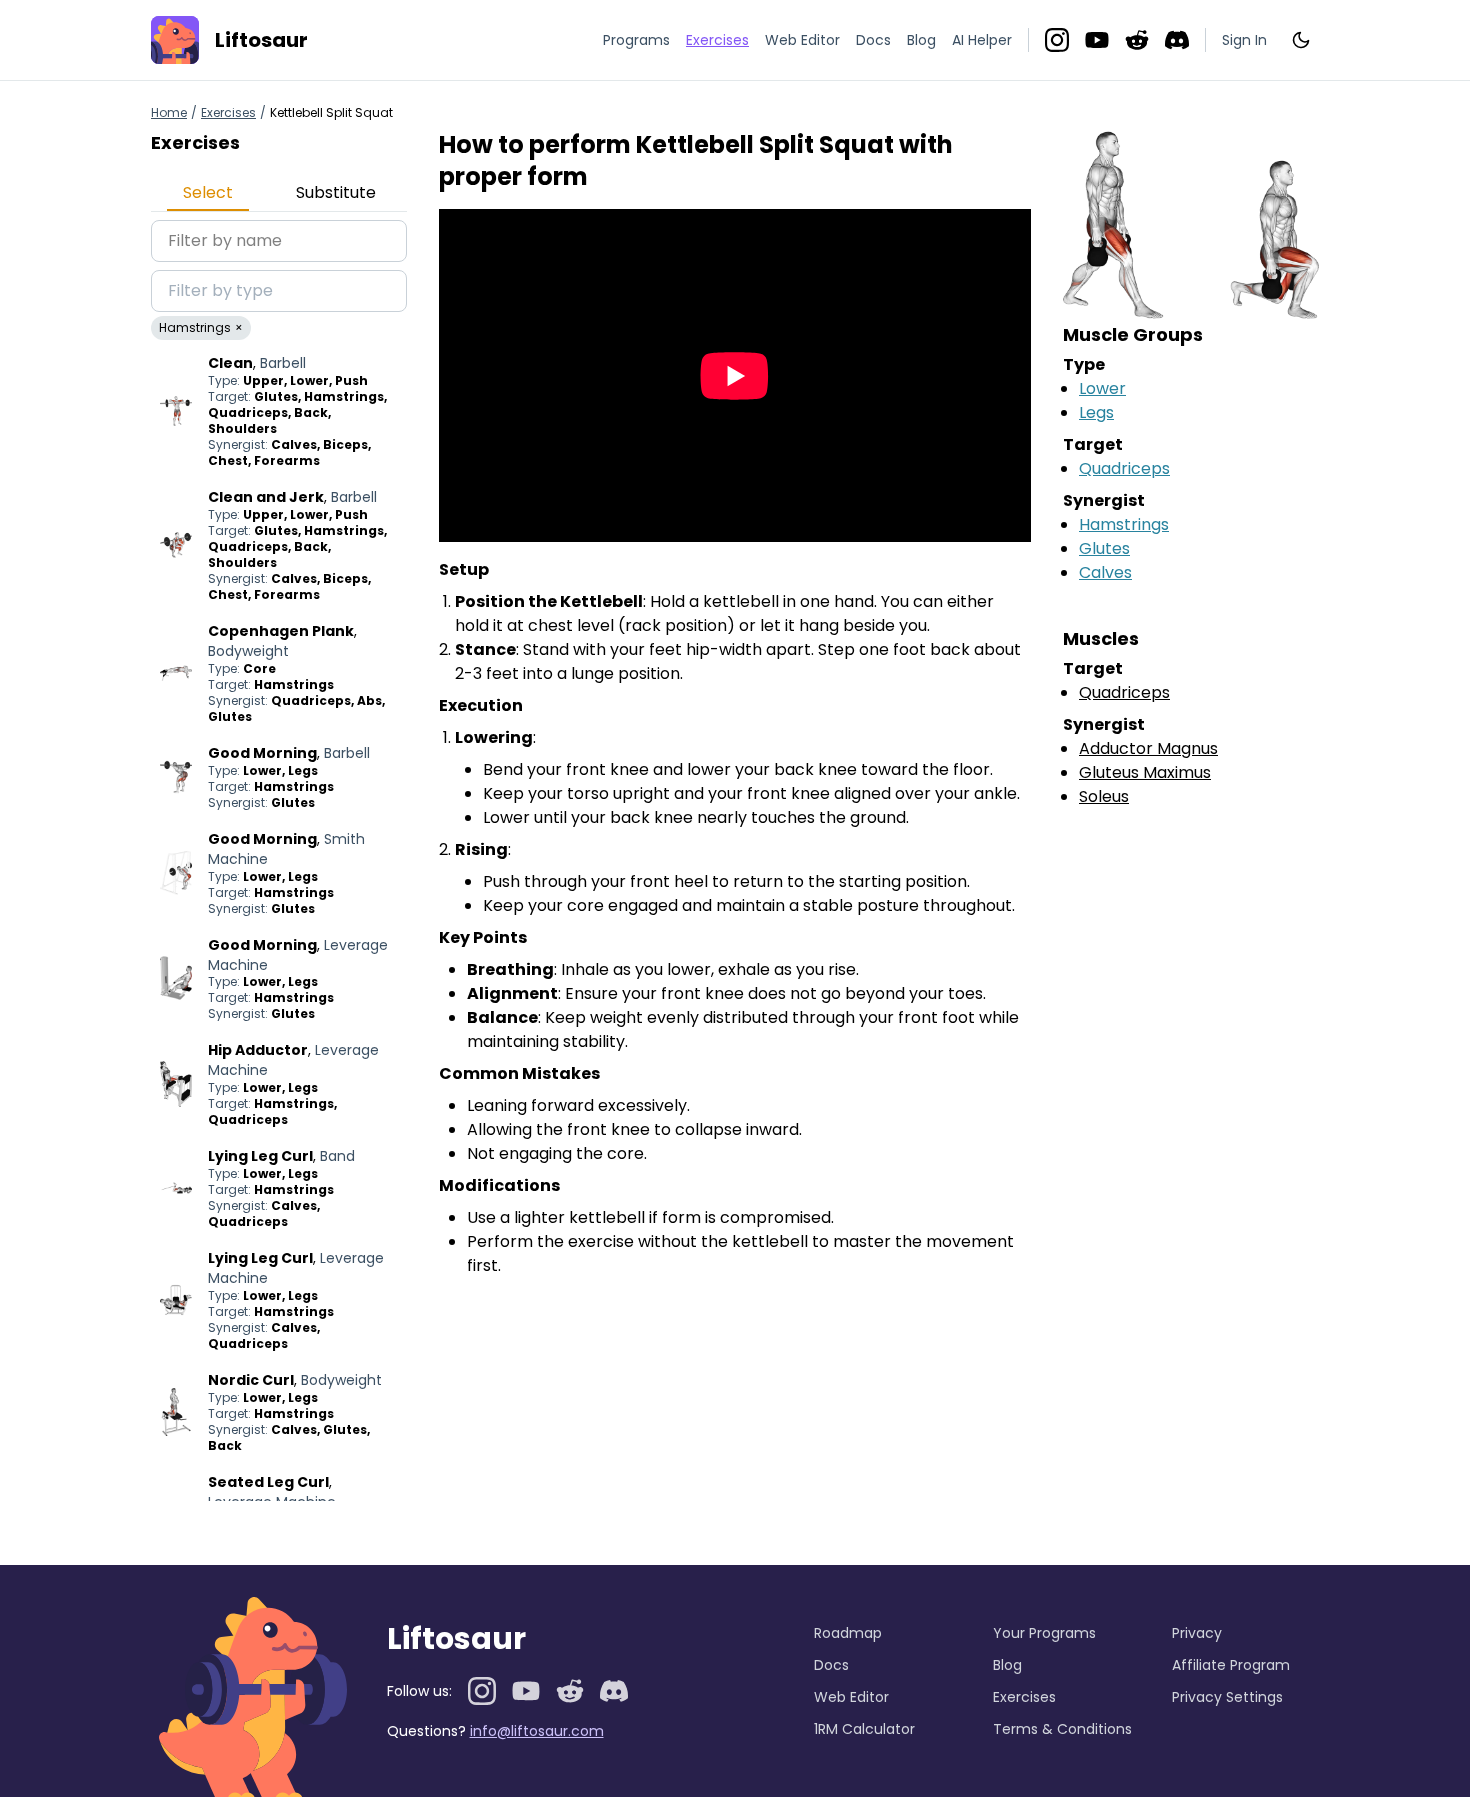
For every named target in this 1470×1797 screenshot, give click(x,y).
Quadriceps (1124, 468)
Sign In (1244, 40)
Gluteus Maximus (1145, 772)
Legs (1096, 412)
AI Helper (982, 40)
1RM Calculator (864, 1729)
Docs (873, 40)
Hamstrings (1124, 524)
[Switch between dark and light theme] (1301, 40)
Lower (1102, 388)
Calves (1105, 572)
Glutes (1104, 548)
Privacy (1197, 1633)
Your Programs (1044, 1633)
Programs (636, 40)
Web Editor (802, 40)
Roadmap (848, 1633)
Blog (921, 40)
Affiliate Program (1231, 1665)
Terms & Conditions (1062, 1729)
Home (169, 112)
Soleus (1104, 796)
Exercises (228, 112)
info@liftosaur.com (537, 1731)
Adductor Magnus (1148, 748)
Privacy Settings (1227, 1697)
